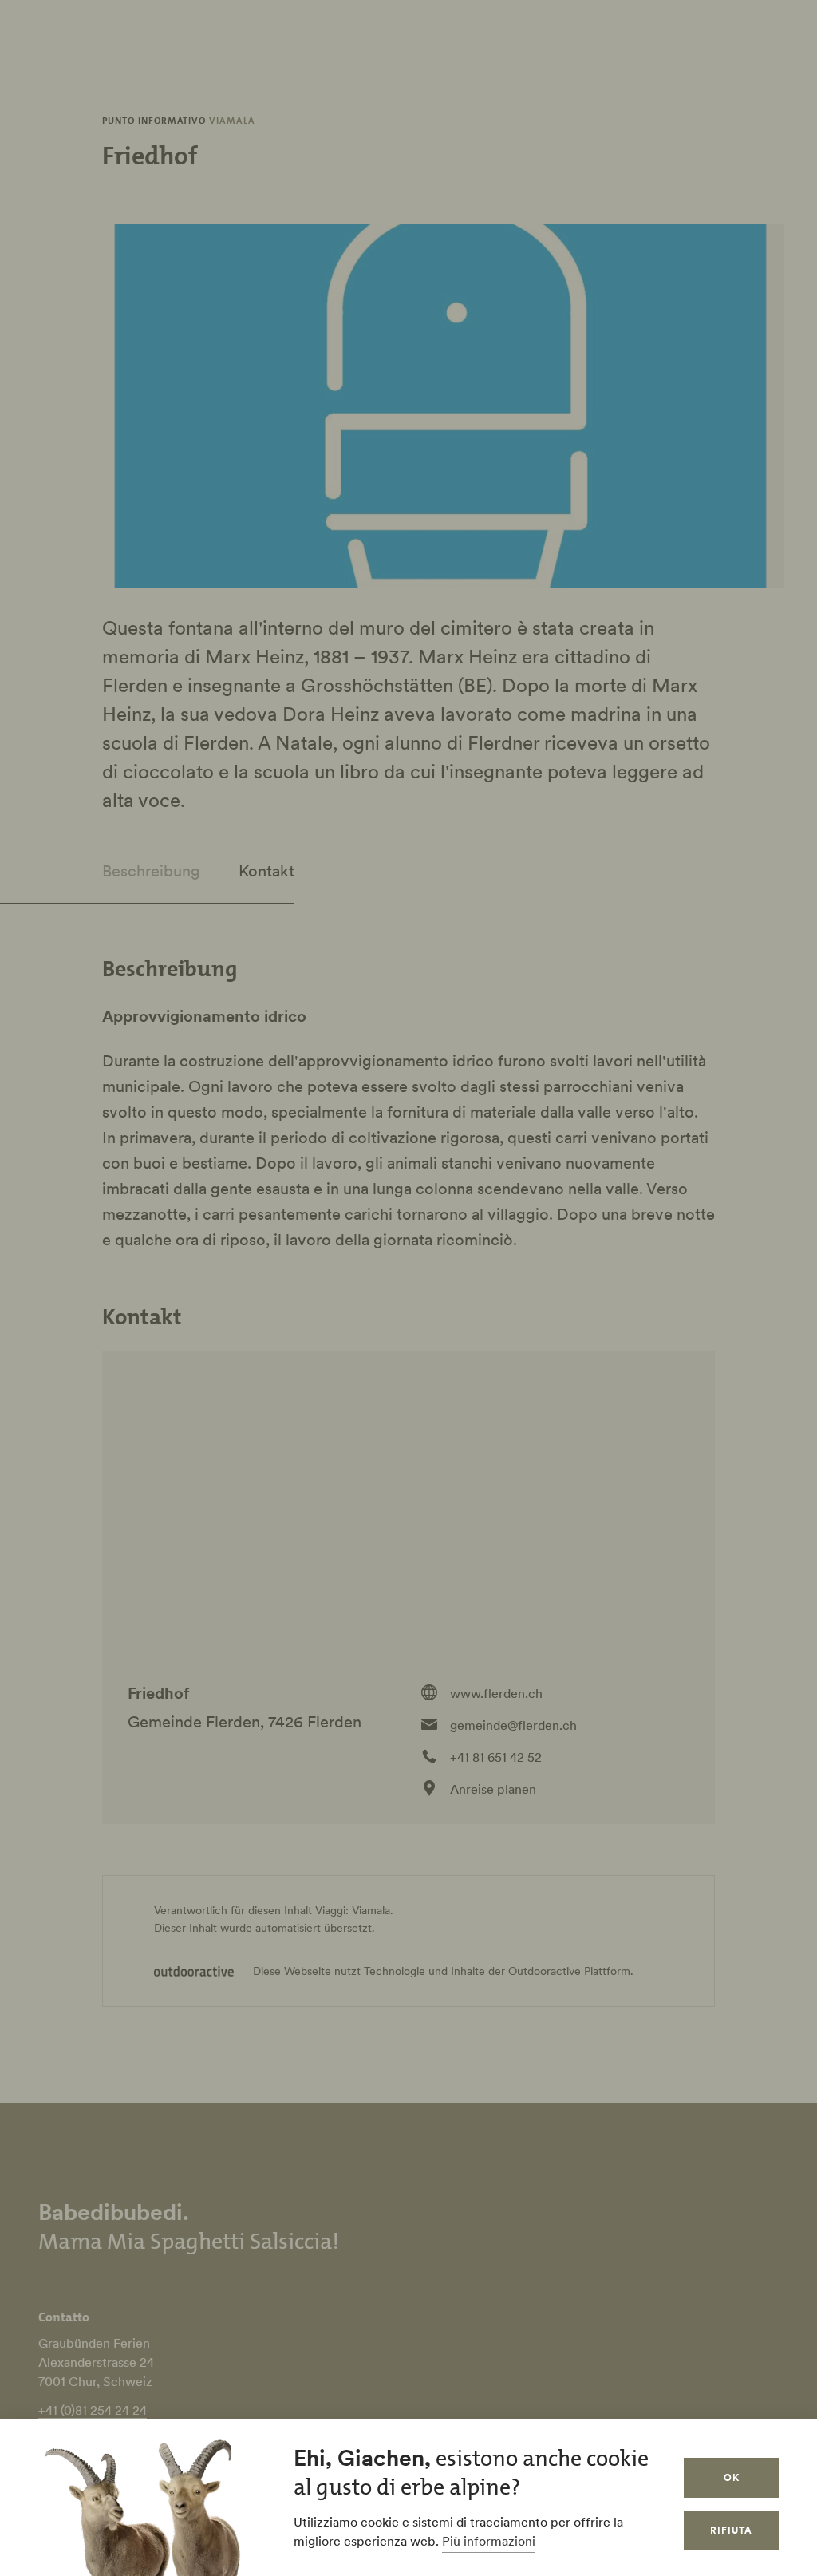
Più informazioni (489, 2541)
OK (732, 2477)
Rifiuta (731, 2530)
